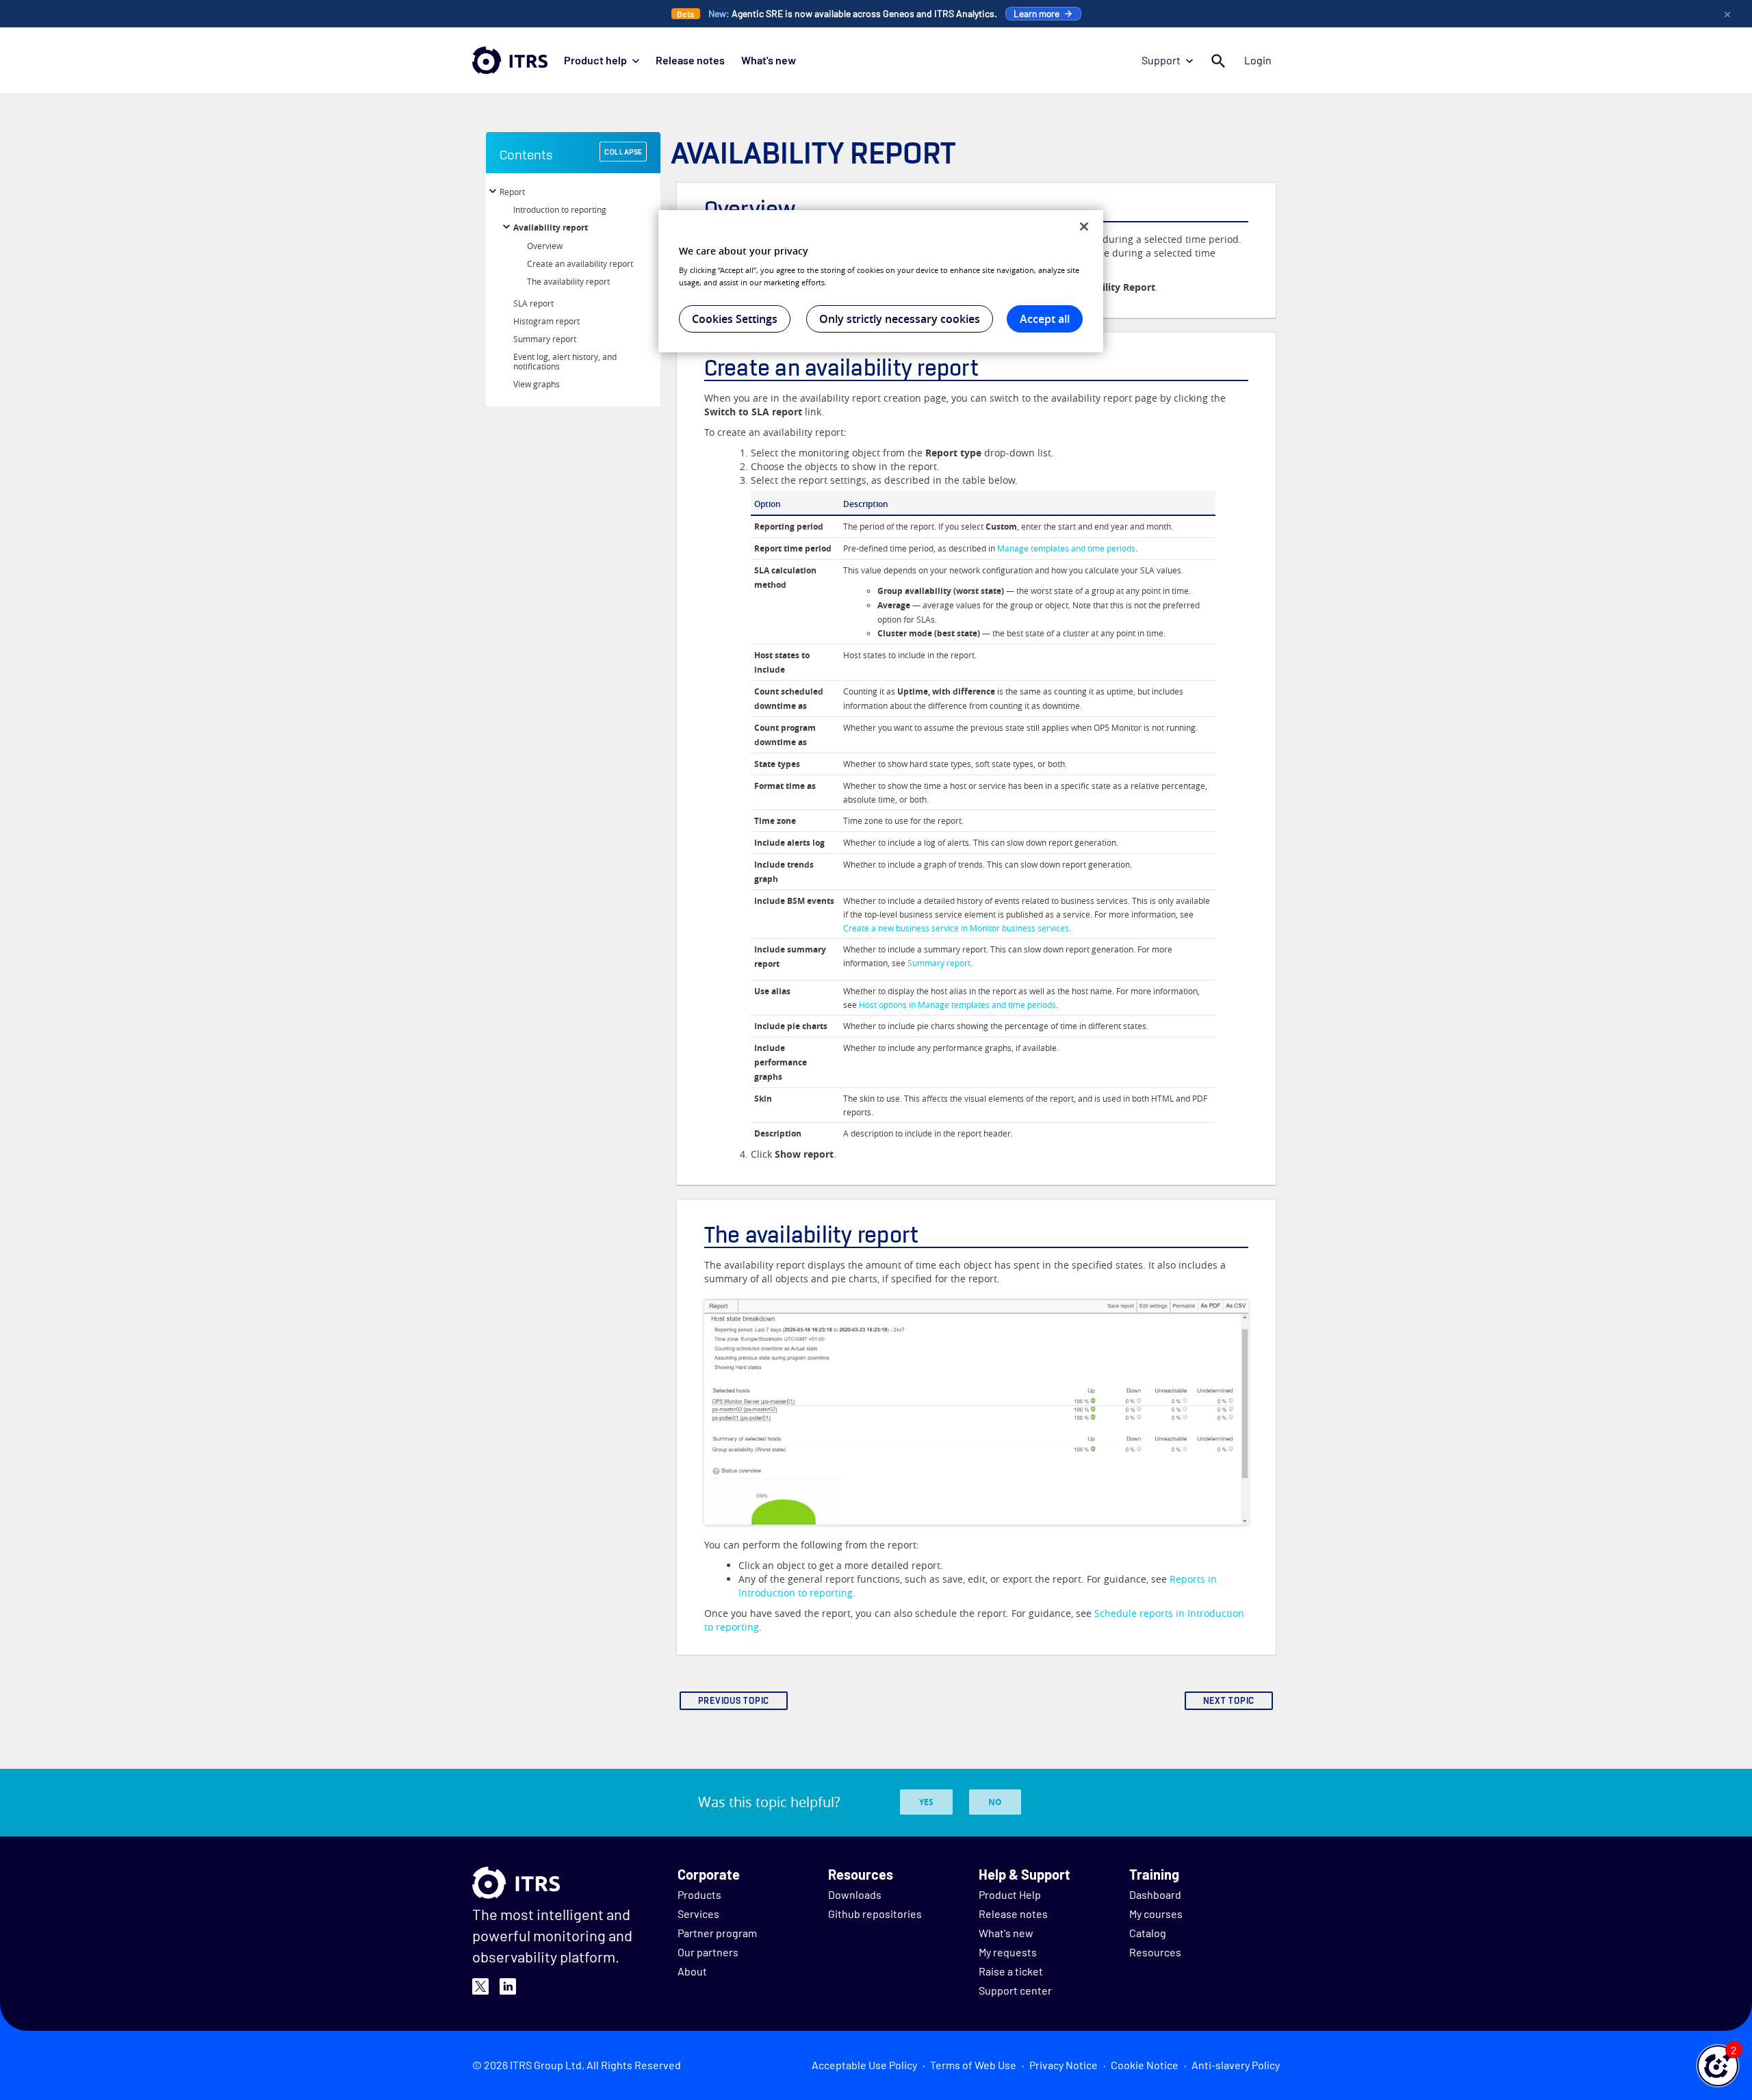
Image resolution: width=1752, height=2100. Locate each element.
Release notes (690, 60)
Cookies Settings (735, 319)
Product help (595, 60)
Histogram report (546, 321)
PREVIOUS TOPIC (734, 1701)
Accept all (1045, 319)
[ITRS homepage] (510, 60)
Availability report (551, 228)
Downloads (855, 1894)
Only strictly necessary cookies (900, 319)
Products (699, 1894)
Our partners (708, 1952)
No (995, 1802)
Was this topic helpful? (769, 1802)
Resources (1155, 1952)
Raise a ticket (1011, 1971)
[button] (1718, 2066)
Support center (1015, 1990)
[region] (881, 281)
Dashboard (1155, 1894)
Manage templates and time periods (1066, 548)
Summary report (545, 339)
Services (698, 1914)
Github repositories (875, 1914)
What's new (769, 60)
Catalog (1148, 1933)
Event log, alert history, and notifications (565, 361)
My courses (1156, 1914)
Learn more (1036, 13)
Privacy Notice (1064, 2065)
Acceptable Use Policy (864, 2065)
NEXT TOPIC (1229, 1701)
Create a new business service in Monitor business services (956, 928)
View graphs (537, 384)
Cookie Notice (1145, 2065)
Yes (926, 1802)
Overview (545, 246)
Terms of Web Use (973, 2065)
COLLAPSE (623, 152)
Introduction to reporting (560, 209)
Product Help (1010, 1894)
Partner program (717, 1933)
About (692, 1971)
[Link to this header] (962, 152)
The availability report (568, 281)
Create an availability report (580, 263)
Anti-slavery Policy (1236, 2065)
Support (1161, 60)
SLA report (533, 303)
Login (1258, 60)
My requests (1008, 1952)
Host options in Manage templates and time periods (957, 1004)
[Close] (1084, 226)
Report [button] (512, 192)
